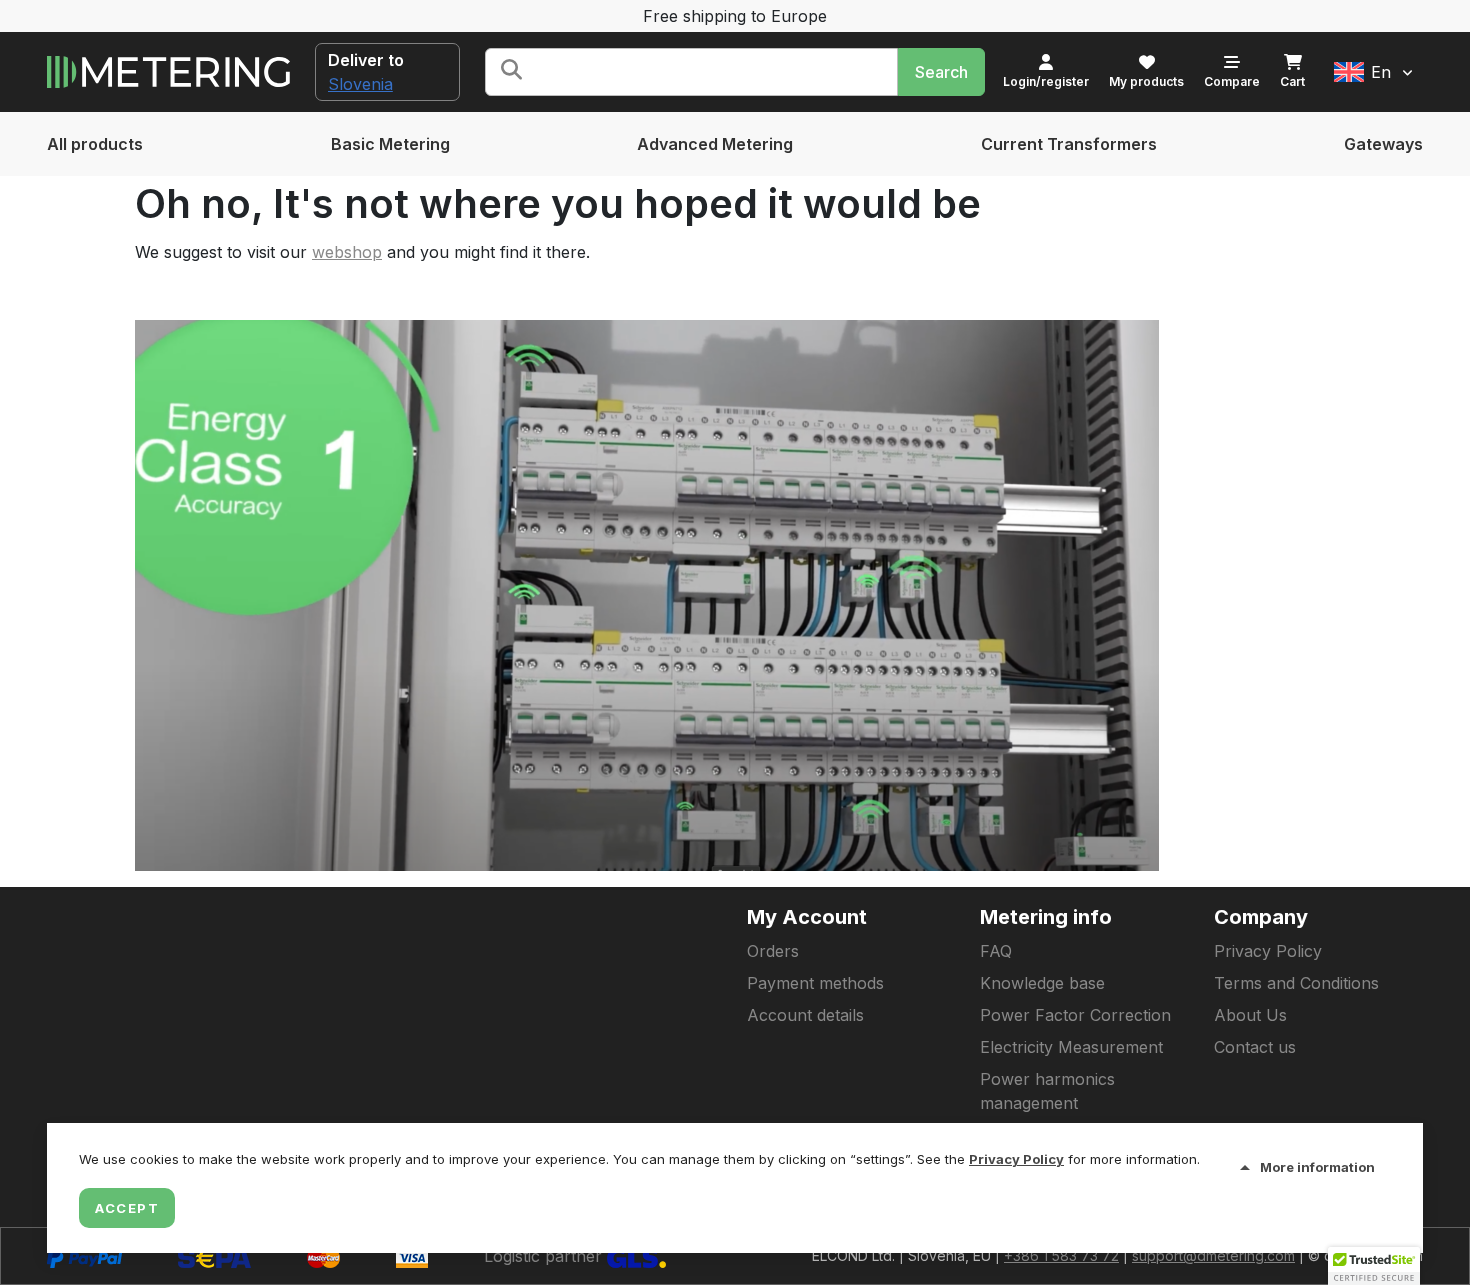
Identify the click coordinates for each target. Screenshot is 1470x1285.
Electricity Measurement (1071, 1047)
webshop (347, 252)
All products (95, 144)
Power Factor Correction (1075, 1015)
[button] (1373, 72)
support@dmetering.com (1213, 1255)
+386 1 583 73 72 (1061, 1255)
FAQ (996, 951)
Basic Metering (390, 144)
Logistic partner (545, 1256)
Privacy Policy (1268, 951)
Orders (773, 951)
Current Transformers (1069, 144)
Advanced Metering (715, 144)
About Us (1250, 1015)
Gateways (1383, 144)
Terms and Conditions (1296, 983)
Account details (805, 1015)
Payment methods (815, 983)
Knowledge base (1042, 983)
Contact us (1255, 1047)
